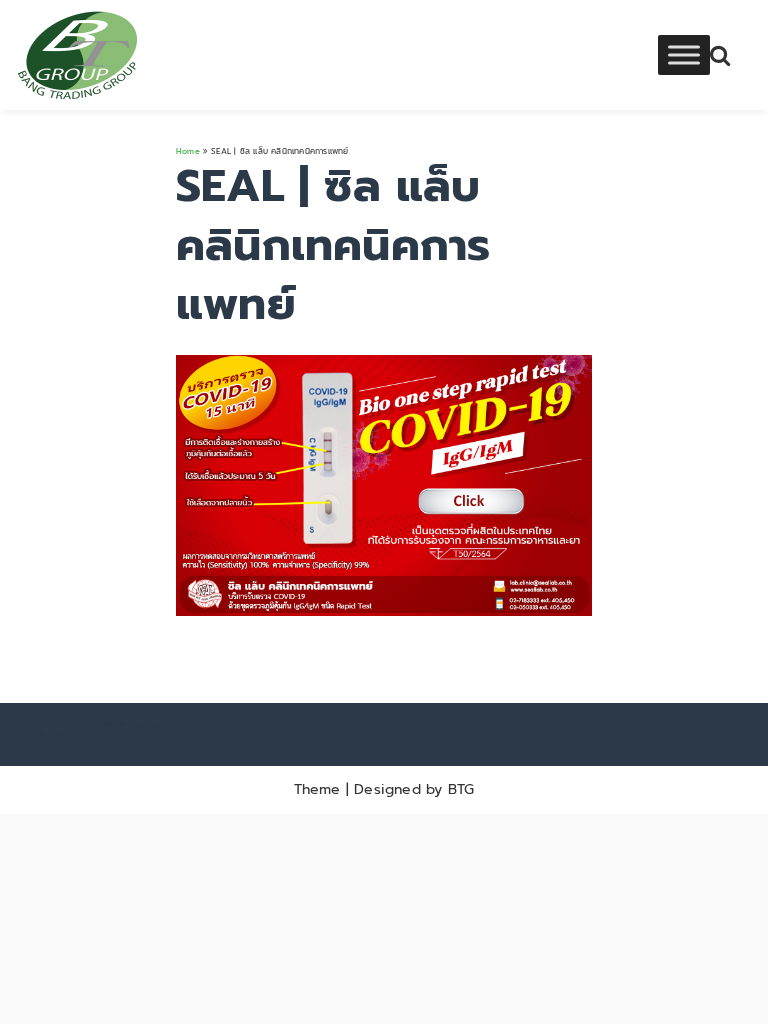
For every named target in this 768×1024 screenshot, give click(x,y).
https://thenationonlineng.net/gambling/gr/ (140, 739)
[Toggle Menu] (684, 54)
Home (188, 151)
